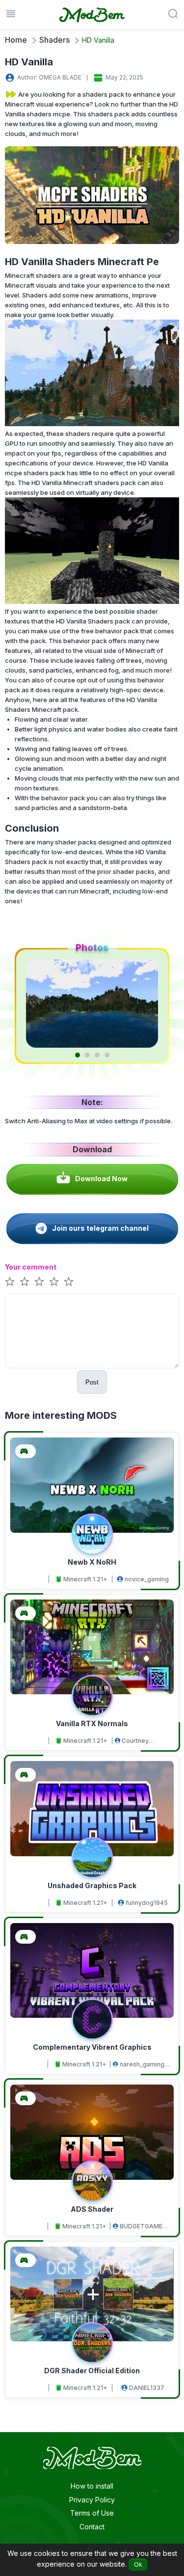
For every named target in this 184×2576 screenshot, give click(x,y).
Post (92, 1382)
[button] (78, 1055)
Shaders (54, 40)
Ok (138, 2564)
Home (16, 40)
